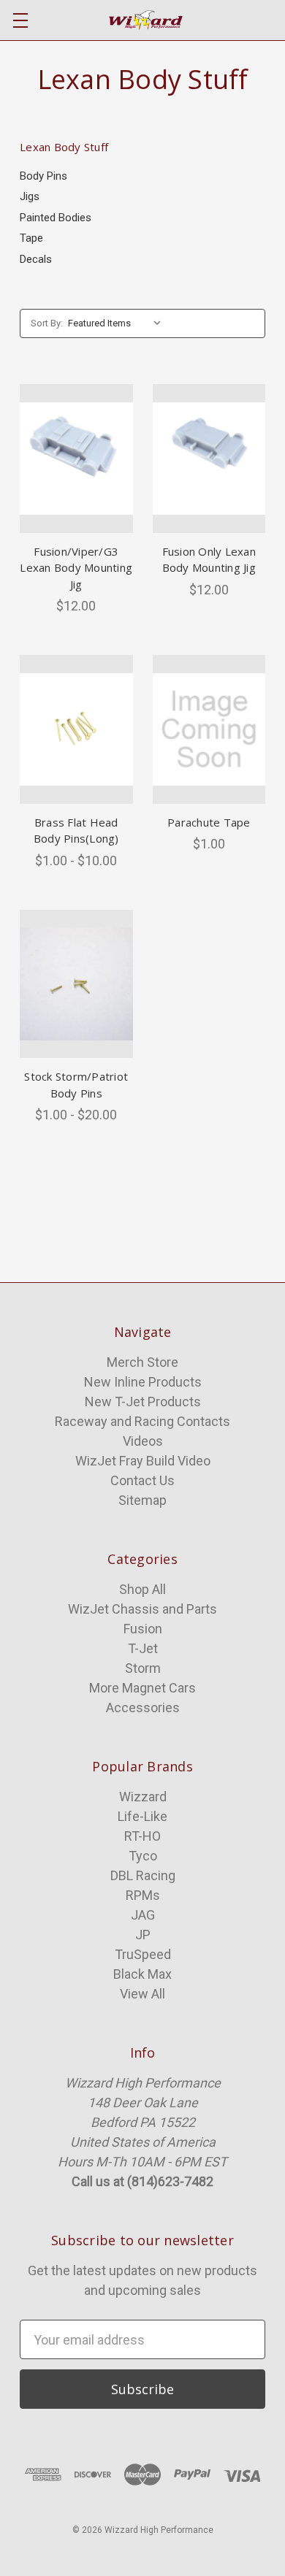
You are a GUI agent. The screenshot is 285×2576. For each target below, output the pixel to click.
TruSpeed (143, 1954)
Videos (143, 1441)
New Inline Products (143, 1382)
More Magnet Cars (142, 1688)
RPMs (143, 1895)
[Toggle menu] (20, 20)
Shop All (142, 1589)
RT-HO (142, 1836)
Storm (143, 1668)
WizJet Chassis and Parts (142, 1609)
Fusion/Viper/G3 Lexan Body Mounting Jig (76, 568)
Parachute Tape (209, 822)
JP (143, 1935)
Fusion (143, 1629)
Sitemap (142, 1500)
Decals (36, 259)
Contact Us (142, 1480)
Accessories (143, 1707)
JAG (143, 1915)
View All (142, 1994)
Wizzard (143, 1797)
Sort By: (47, 323)
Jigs (30, 196)
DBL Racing (143, 1875)
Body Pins (43, 176)
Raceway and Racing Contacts (142, 1421)
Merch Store (142, 1362)
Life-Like (142, 1816)
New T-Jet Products (143, 1402)
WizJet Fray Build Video (143, 1461)
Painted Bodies (56, 218)
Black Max (142, 1974)
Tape (31, 238)
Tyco (143, 1856)
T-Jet (143, 1648)
